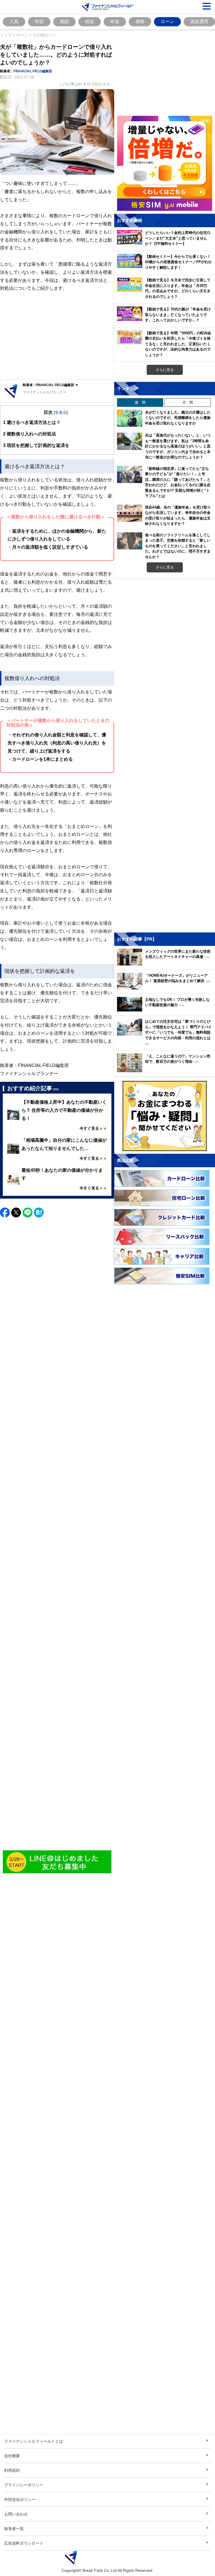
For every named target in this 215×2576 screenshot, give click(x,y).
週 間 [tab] (140, 402)
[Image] (57, 1862)
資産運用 (199, 21)
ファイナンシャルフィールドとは (34, 2441)
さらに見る (165, 370)
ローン (167, 21)
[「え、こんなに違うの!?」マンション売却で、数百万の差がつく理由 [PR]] (166, 1071)
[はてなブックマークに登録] (39, 1212)
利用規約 (12, 2470)
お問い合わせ (16, 2514)
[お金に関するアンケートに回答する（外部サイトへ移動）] (165, 1116)
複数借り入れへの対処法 (30, 434)
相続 (64, 21)
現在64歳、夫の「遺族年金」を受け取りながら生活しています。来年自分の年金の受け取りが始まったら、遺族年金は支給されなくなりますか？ (178, 515)
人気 (14, 21)
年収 (39, 21)
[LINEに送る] (28, 1212)
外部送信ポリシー (20, 2499)
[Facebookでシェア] (5, 1212)
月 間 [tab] (188, 402)
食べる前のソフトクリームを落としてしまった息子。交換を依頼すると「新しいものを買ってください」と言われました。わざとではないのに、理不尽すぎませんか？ (178, 546)
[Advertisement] (57, 336)
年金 (115, 21)
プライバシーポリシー (24, 2485)
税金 (90, 21)
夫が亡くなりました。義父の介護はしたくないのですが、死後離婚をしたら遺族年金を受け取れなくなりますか (178, 418)
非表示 (61, 412)
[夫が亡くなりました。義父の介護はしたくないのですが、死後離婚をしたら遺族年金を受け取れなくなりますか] (130, 418)
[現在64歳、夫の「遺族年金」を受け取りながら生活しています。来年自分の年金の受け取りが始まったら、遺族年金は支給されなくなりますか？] (130, 513)
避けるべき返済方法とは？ (32, 422)
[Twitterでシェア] (16, 1212)
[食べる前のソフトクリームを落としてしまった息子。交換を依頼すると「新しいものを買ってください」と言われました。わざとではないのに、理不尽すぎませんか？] (130, 541)
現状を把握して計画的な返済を (36, 445)
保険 (140, 21)
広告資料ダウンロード (24, 2543)
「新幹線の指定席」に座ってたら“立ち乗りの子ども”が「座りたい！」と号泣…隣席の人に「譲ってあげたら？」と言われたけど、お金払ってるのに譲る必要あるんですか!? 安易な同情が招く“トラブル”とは (178, 482)
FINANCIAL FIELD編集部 (33, 71)
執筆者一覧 (14, 2529)
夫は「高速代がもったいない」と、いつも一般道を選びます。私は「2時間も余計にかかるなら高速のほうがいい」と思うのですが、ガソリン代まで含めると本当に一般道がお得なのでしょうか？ (178, 446)
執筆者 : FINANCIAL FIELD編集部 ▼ (51, 385)
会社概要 (12, 2456)
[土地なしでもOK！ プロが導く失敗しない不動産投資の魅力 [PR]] (166, 1010)
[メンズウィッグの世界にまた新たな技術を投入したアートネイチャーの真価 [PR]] (166, 964)
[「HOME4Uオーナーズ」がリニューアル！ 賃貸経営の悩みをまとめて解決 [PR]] (166, 988)
